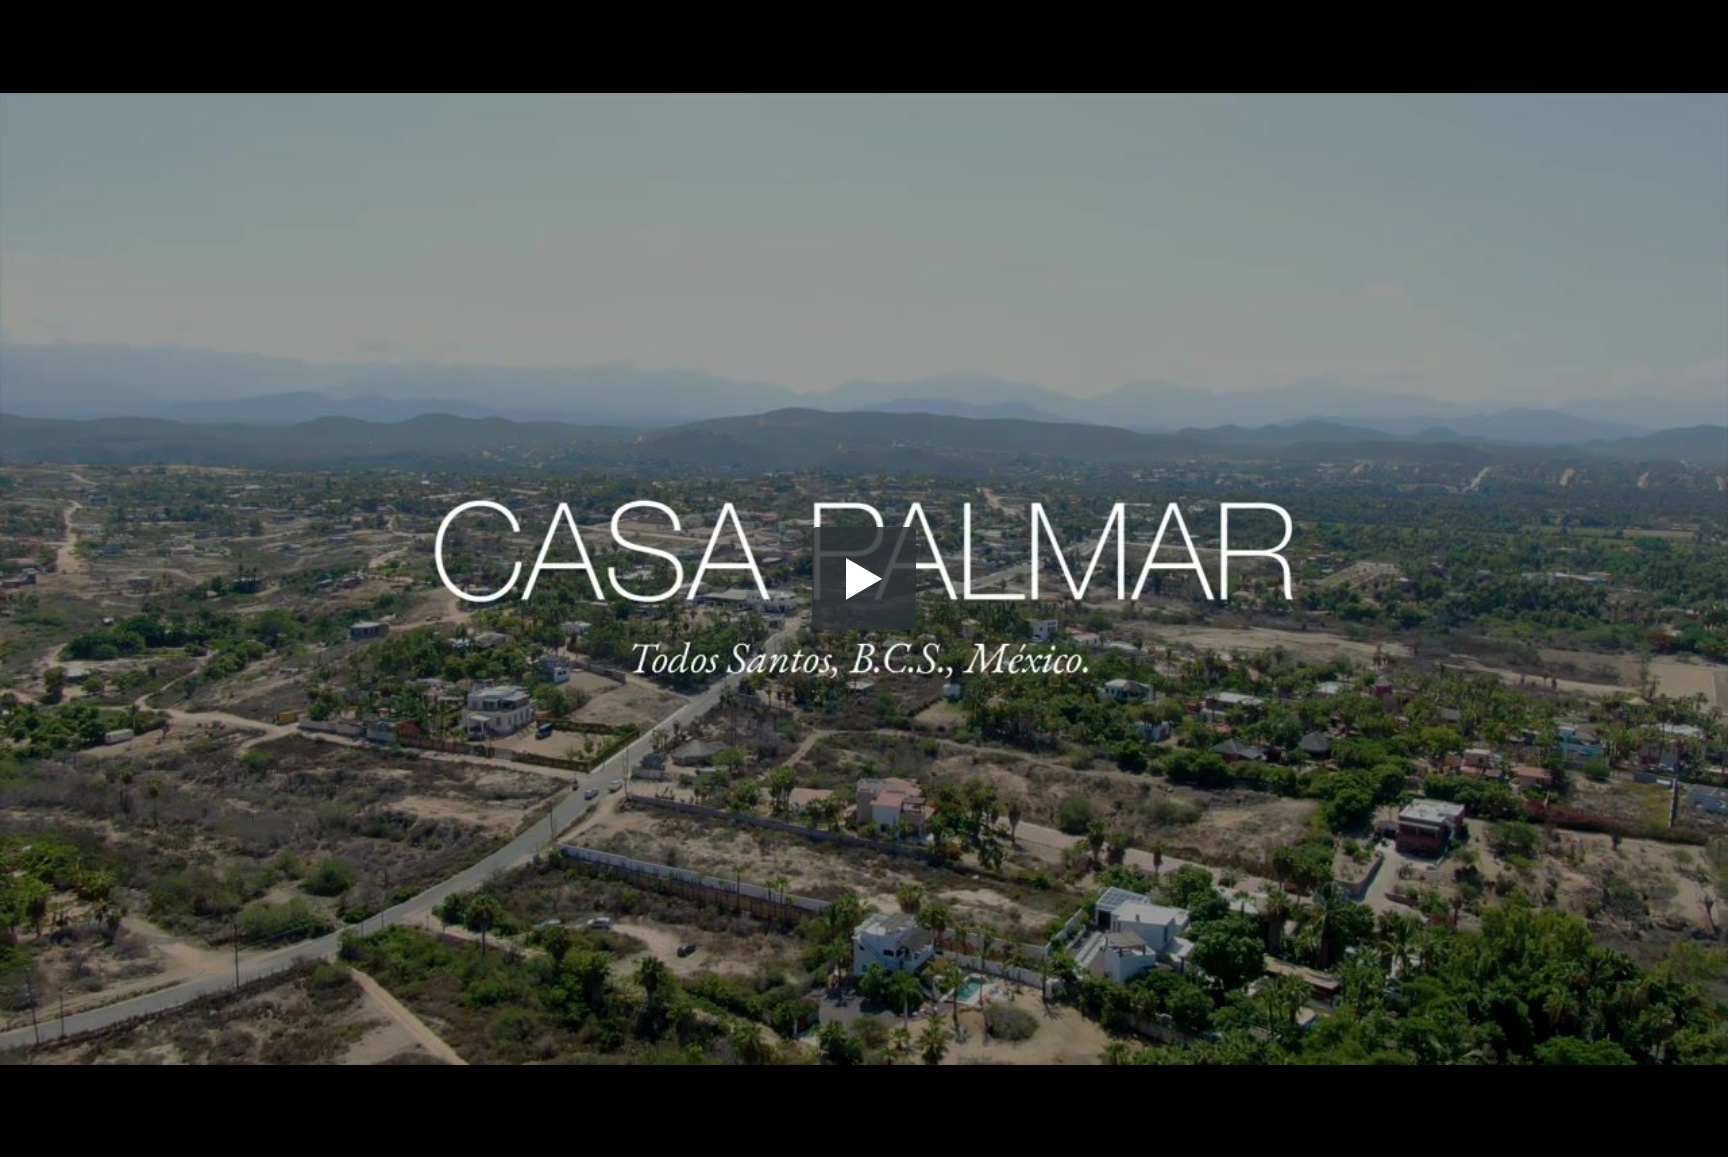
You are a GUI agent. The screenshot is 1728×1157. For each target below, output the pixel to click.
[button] (864, 579)
